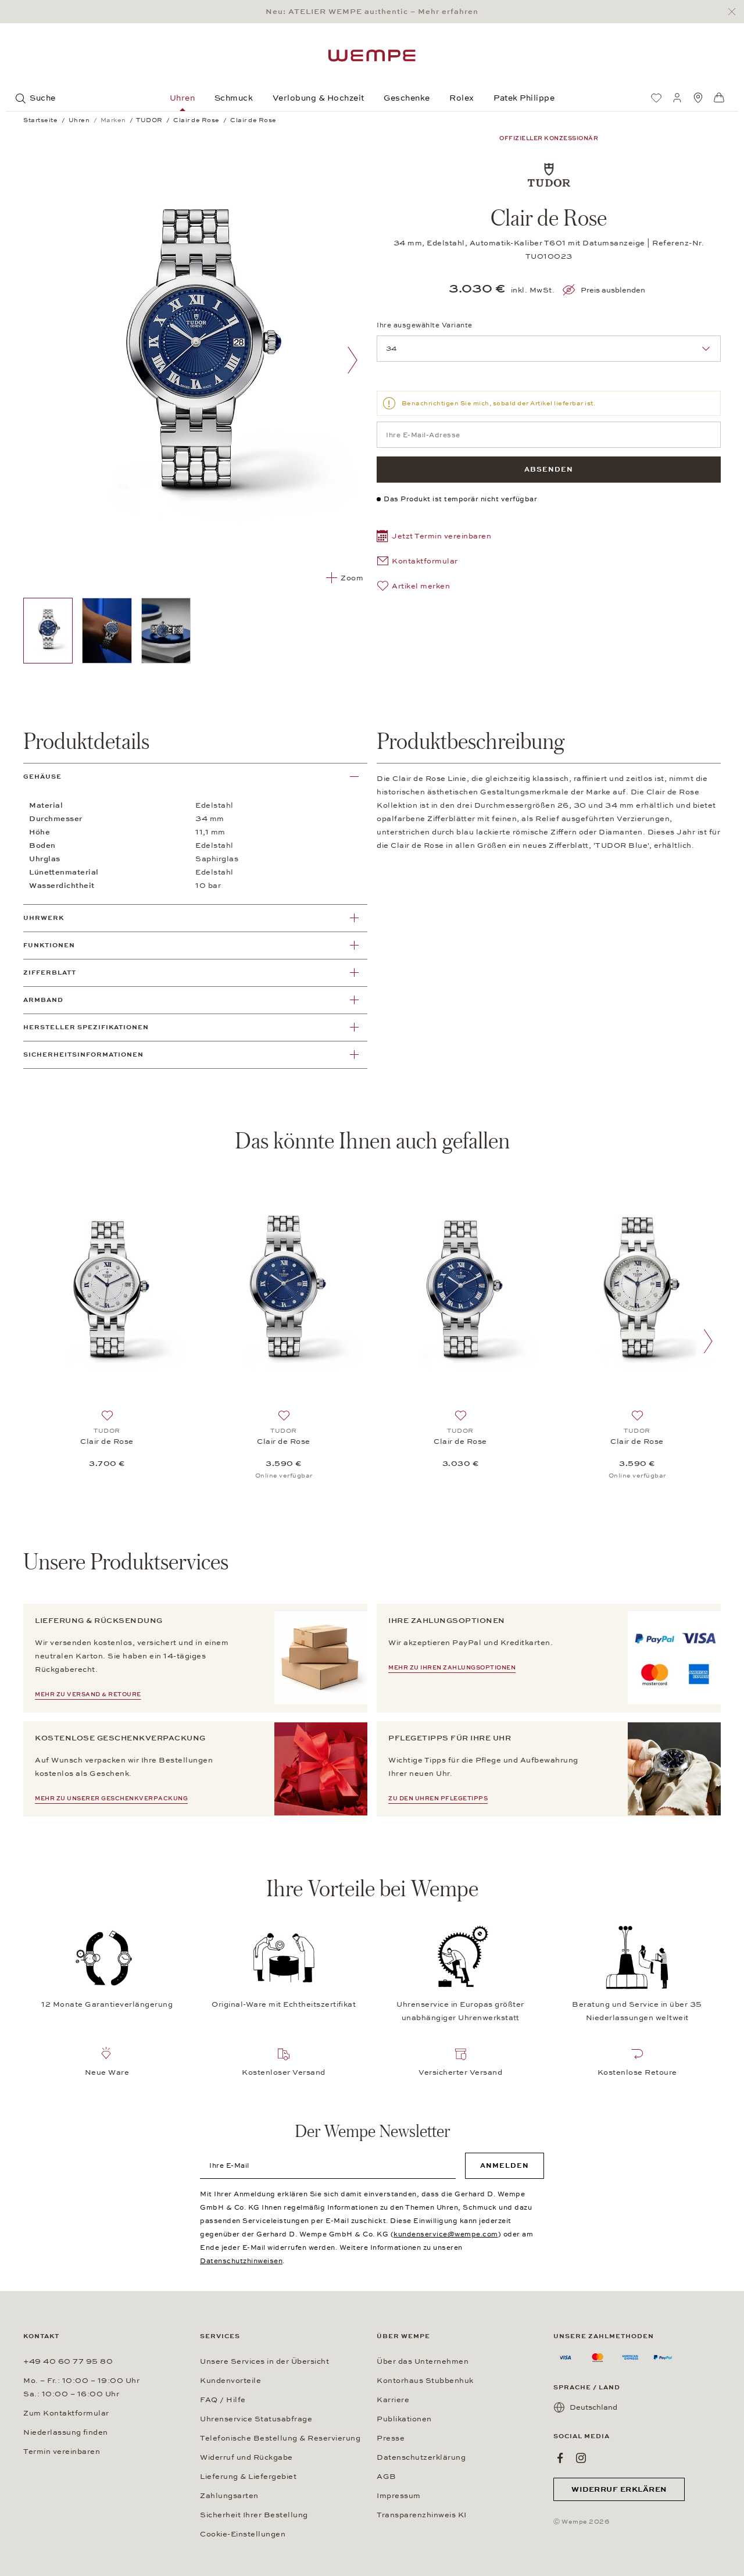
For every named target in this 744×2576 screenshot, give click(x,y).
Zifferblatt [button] (50, 973)
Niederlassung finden (66, 2432)
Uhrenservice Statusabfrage (256, 2419)
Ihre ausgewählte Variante (425, 325)
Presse (391, 2438)
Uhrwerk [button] (44, 918)
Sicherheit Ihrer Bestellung (254, 2515)
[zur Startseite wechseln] (372, 56)
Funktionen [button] (49, 945)
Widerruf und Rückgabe (246, 2457)
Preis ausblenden (613, 290)
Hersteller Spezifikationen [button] (86, 1027)
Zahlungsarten (229, 2496)
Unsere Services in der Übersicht (264, 2361)
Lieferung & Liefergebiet (248, 2477)
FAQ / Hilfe (223, 2400)
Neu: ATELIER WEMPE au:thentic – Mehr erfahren (372, 12)
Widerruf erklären (619, 2489)
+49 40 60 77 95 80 (68, 2361)
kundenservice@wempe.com (446, 2234)
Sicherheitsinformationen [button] (83, 1055)
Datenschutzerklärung (421, 2457)
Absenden (549, 469)
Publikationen (404, 2419)
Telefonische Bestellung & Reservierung (280, 2438)
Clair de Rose (107, 1442)
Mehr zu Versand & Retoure (88, 1694)
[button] (434, 538)
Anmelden (505, 2165)
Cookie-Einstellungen (243, 2534)
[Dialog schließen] (735, 12)
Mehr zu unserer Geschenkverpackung (111, 1799)
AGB (387, 2477)
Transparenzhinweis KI (422, 2515)
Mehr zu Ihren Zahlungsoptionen (452, 1668)
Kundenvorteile (230, 2381)
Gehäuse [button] (42, 777)
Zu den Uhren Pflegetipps (438, 1799)
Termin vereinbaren (62, 2452)
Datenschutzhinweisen (241, 2261)
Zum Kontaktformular (66, 2413)
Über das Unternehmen (423, 2361)
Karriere (393, 2400)
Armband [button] (43, 1000)
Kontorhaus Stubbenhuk (425, 2381)
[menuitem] (656, 98)
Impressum (399, 2496)
